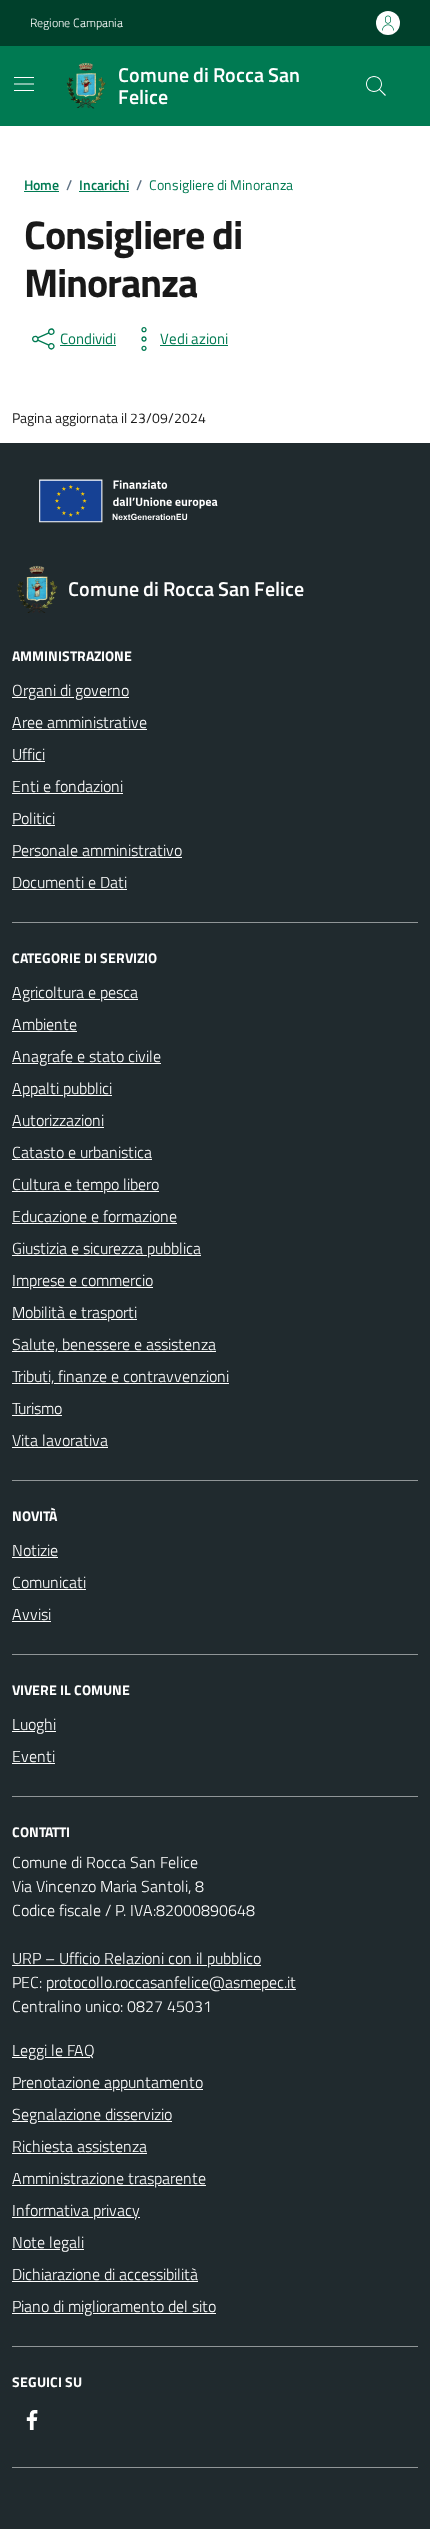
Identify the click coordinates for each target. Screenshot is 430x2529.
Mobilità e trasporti (74, 1312)
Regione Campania (76, 23)
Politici (33, 818)
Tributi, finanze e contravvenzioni (120, 1376)
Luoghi (34, 1724)
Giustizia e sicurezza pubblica (106, 1248)
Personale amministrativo (97, 850)
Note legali (48, 2242)
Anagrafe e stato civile (86, 1056)
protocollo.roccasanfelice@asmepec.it (171, 1982)
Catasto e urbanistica (82, 1152)
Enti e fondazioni (67, 786)
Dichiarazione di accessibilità (105, 2274)
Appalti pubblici (62, 1088)
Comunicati (49, 1582)
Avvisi (31, 1614)
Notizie (35, 1550)
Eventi (33, 1756)
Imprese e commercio (82, 1280)
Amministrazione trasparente (109, 2178)
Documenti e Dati (69, 882)
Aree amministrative (79, 722)
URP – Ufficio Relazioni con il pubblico (136, 1958)
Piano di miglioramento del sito (114, 2306)
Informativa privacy (76, 2210)
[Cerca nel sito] (376, 86)
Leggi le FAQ (53, 2050)
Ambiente (44, 1024)
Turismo (37, 1408)
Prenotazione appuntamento (107, 2082)
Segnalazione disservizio (92, 2114)
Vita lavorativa (60, 1440)
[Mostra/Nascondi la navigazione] (24, 84)
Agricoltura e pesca (75, 992)
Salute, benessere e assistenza (114, 1344)
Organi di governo (70, 690)
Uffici (28, 754)
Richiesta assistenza (79, 2146)
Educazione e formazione (94, 1216)
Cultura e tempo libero (85, 1184)
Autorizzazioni (58, 1120)
